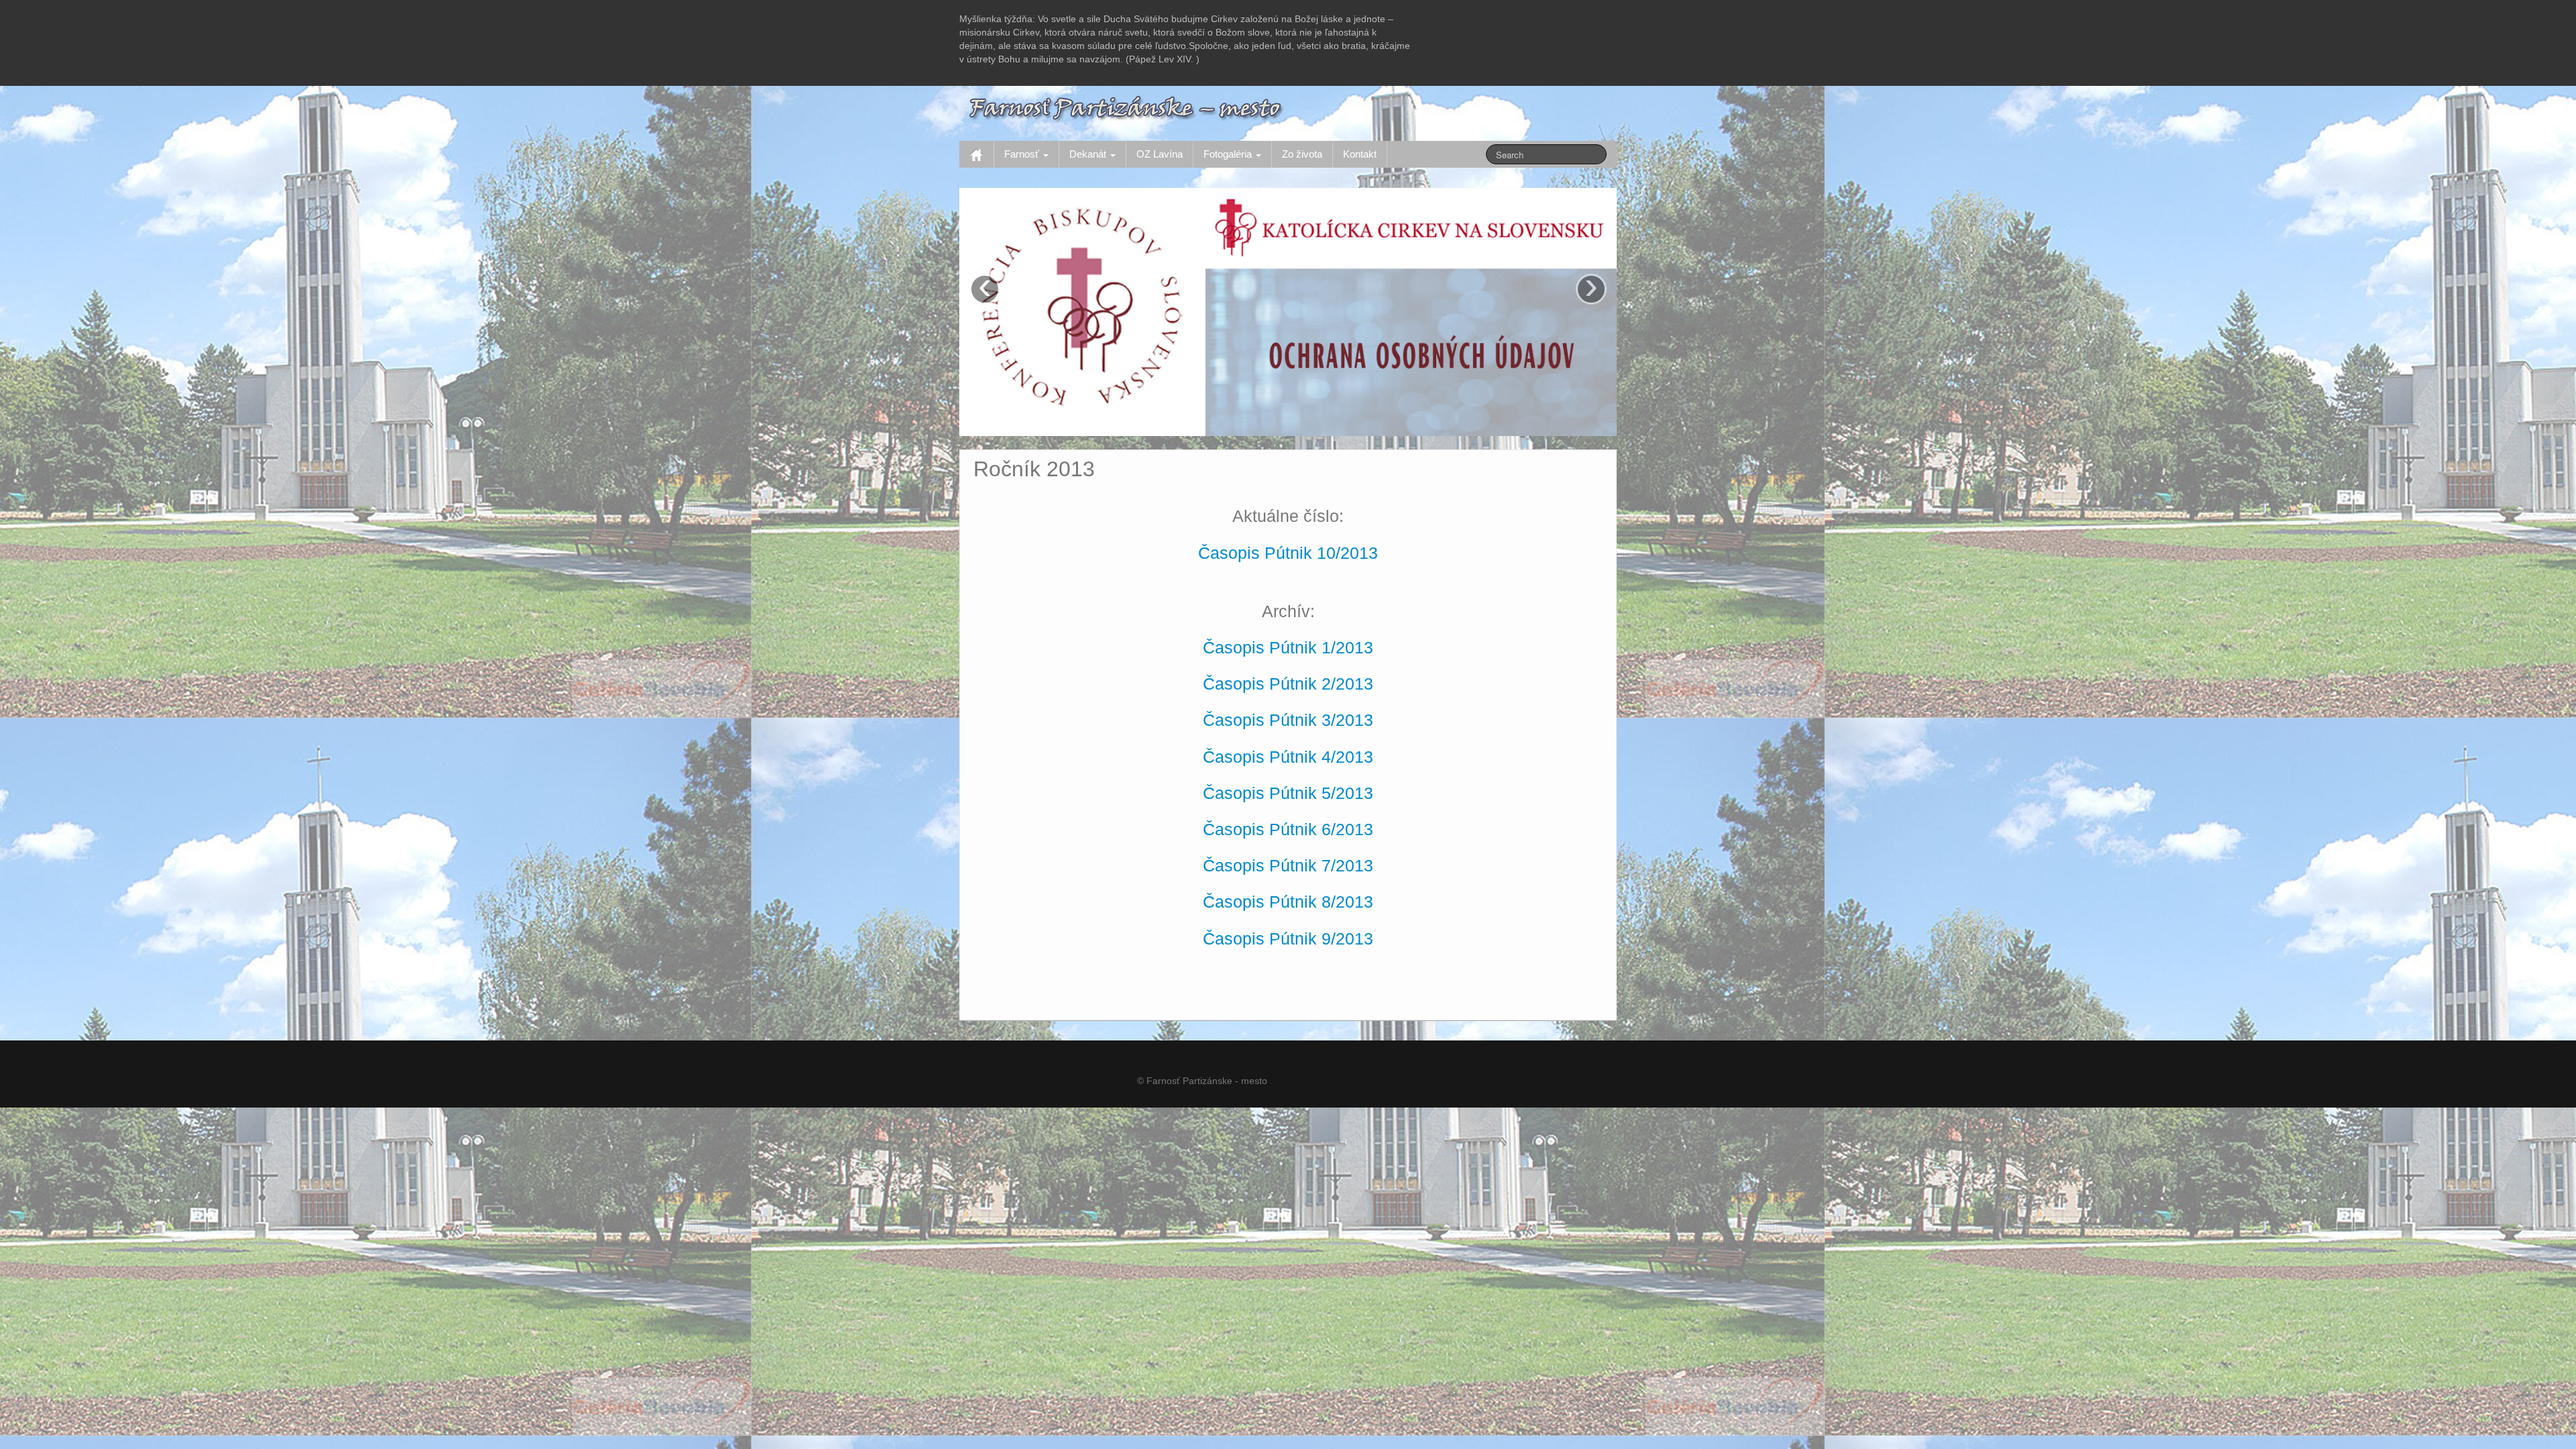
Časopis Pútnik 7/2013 (1288, 866)
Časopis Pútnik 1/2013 (1288, 648)
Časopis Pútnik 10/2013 (1288, 553)
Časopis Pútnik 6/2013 (1288, 829)
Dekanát (1089, 154)
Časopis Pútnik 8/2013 (1288, 902)
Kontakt (1360, 154)
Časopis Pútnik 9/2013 (1288, 939)
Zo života (1302, 154)
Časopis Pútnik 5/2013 (1288, 793)
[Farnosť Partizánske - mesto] (1127, 107)
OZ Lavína (1160, 154)
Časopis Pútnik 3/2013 (1288, 720)
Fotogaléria (1229, 154)
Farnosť (1023, 154)
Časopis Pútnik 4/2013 (1288, 757)
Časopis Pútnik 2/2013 (1288, 684)
